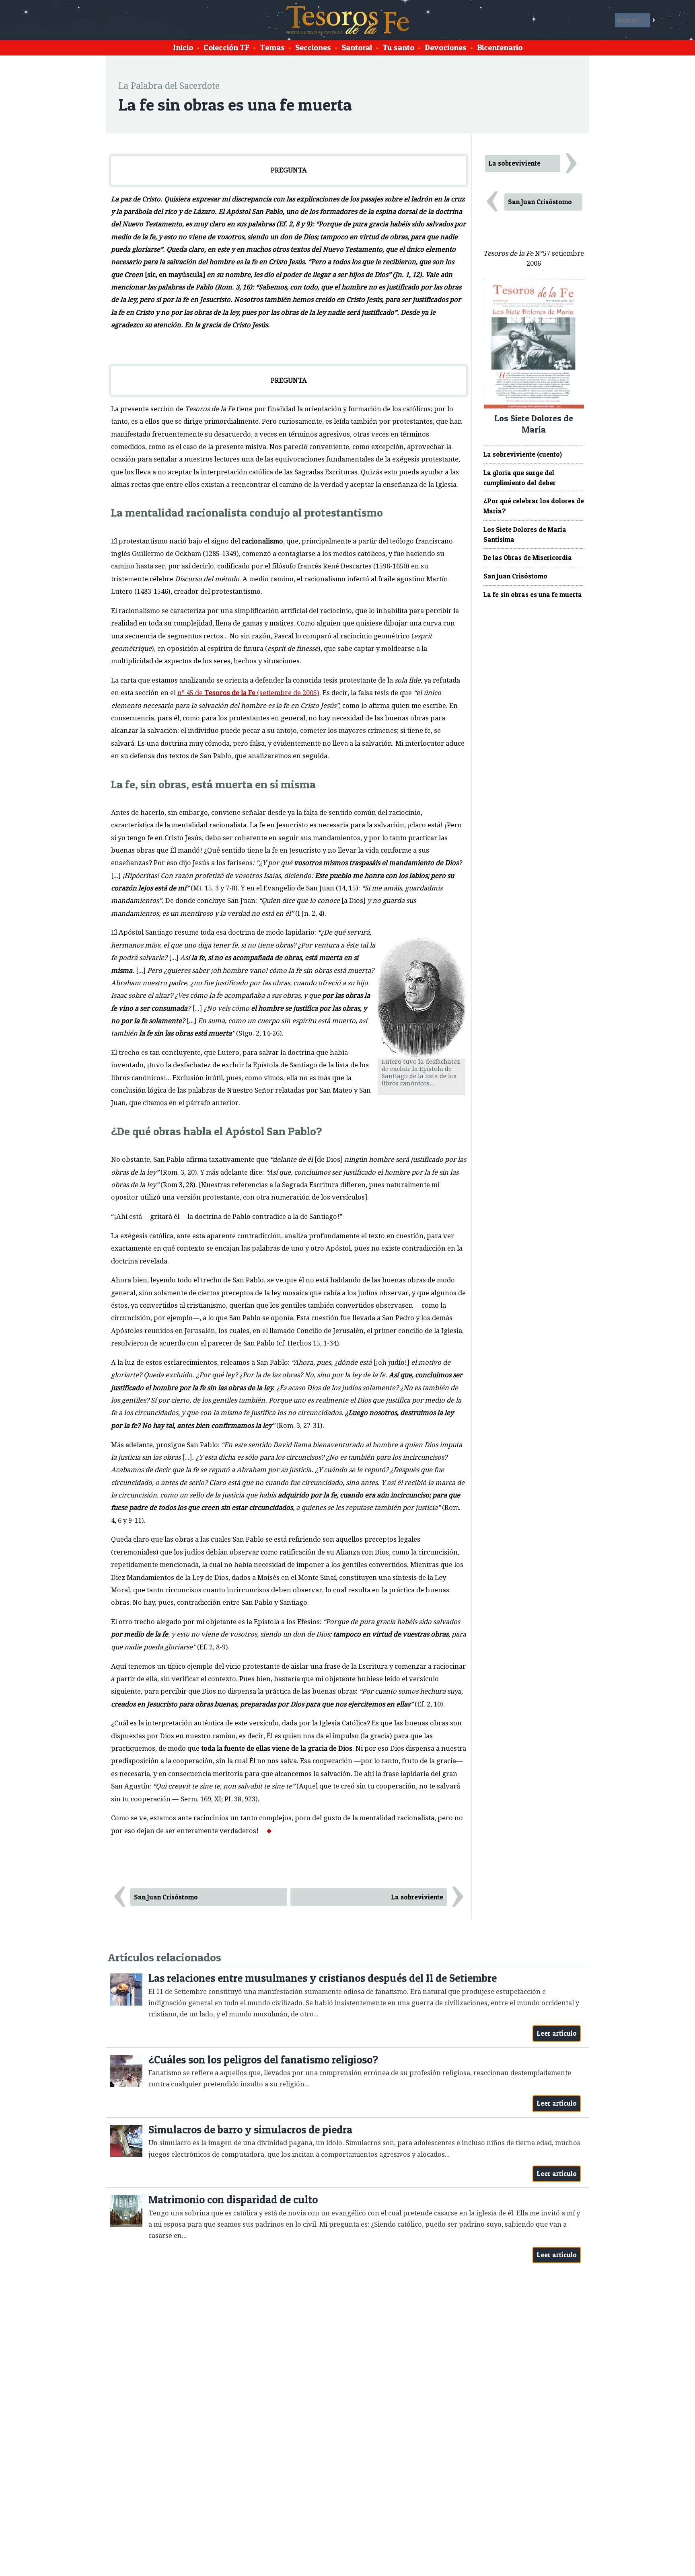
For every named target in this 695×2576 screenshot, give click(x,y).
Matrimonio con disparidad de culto (233, 2200)
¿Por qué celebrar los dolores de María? (534, 506)
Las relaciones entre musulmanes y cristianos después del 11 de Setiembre (323, 1978)
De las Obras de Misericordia (528, 558)
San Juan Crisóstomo (166, 1897)
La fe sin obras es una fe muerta (533, 595)
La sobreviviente (417, 1897)
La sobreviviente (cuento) (523, 454)
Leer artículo (557, 2033)
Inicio (183, 47)
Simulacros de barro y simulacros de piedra (250, 2130)
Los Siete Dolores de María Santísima (525, 534)
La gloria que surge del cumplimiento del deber (520, 478)
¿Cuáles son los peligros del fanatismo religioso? (263, 2060)
